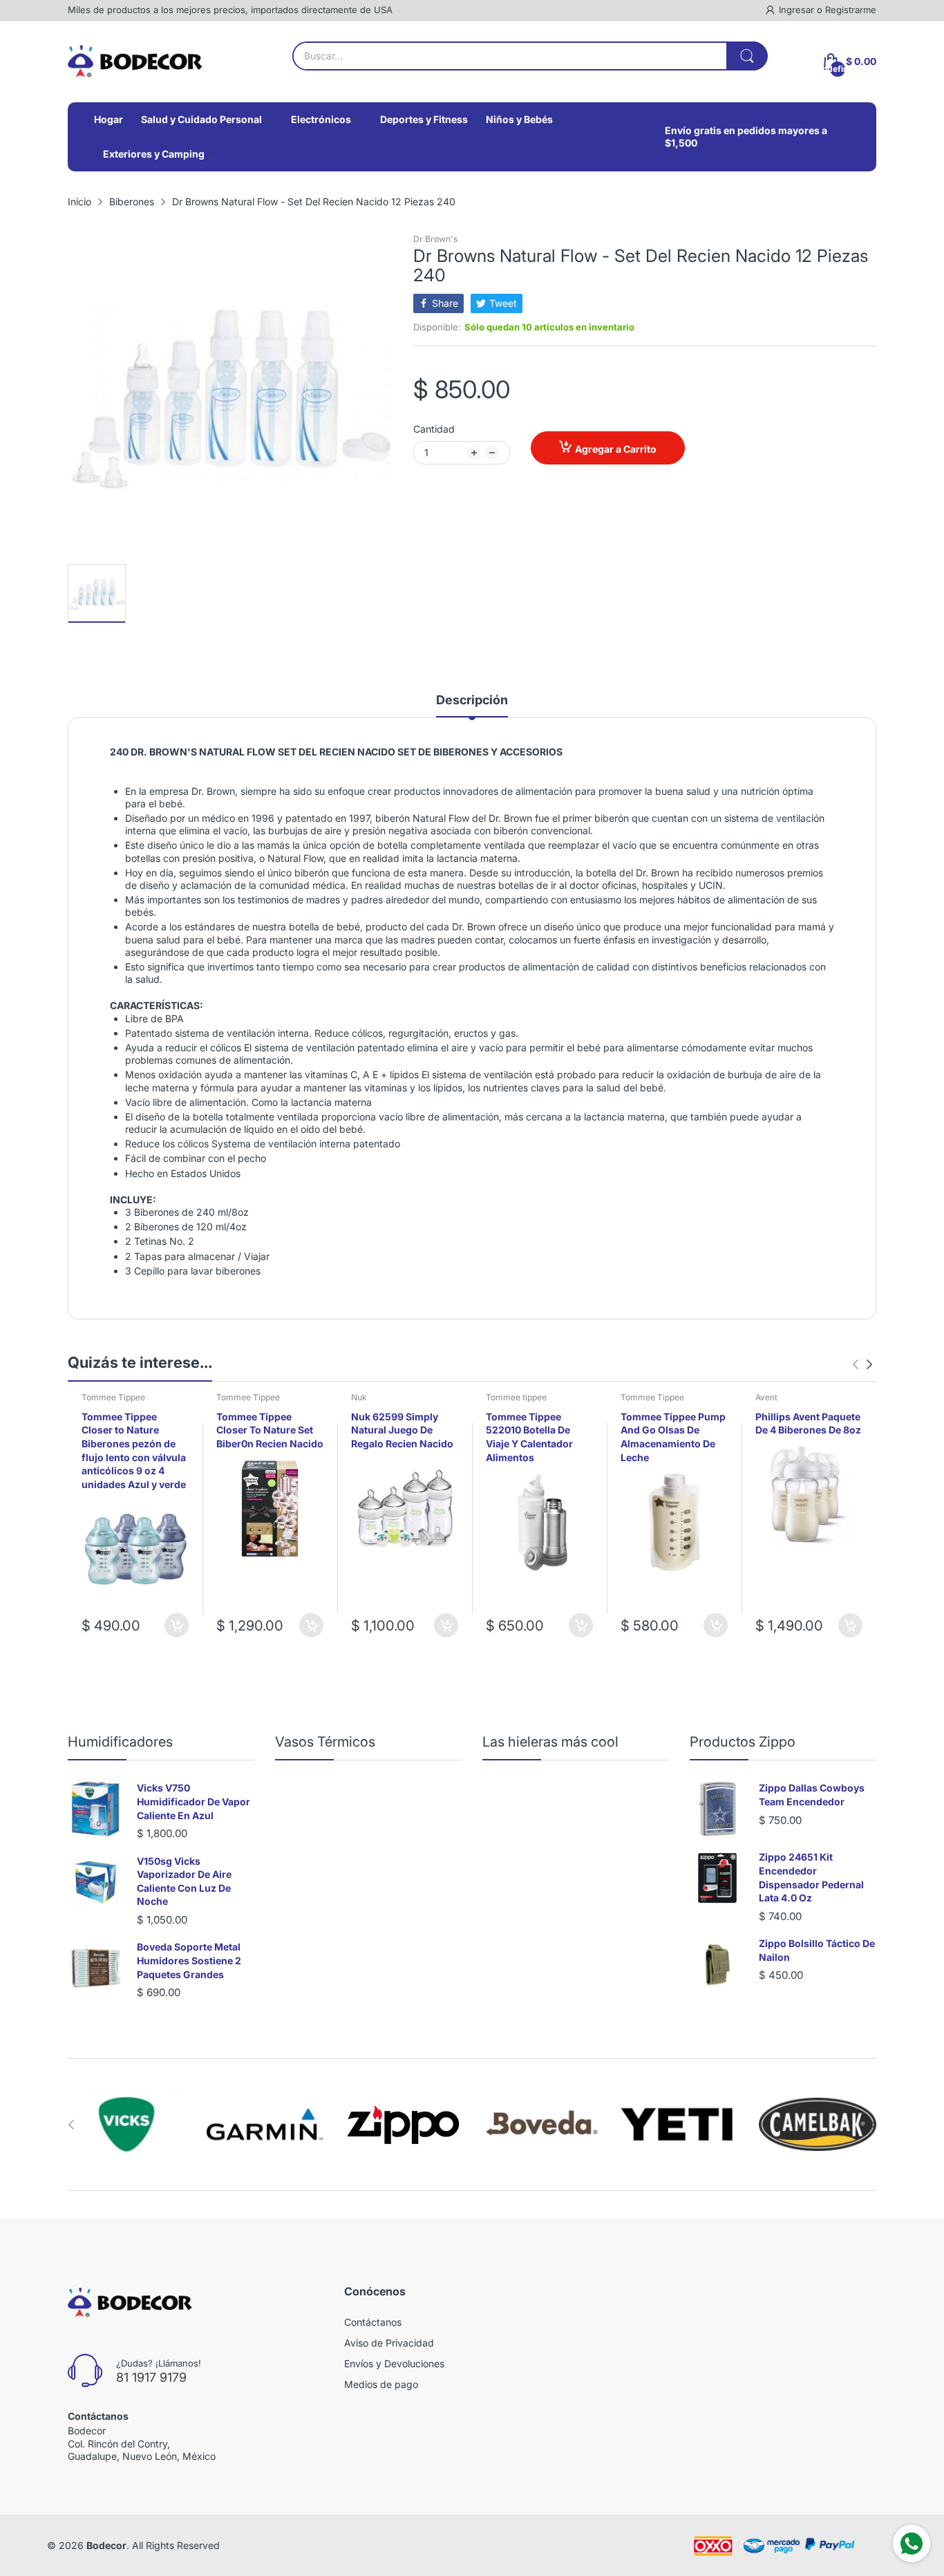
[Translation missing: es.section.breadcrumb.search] (747, 56)
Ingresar (798, 10)
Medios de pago (381, 2384)
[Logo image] (126, 2125)
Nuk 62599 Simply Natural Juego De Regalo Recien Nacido (402, 1430)
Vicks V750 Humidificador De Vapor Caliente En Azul (193, 1801)
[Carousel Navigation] (862, 1364)
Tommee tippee (516, 1397)
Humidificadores (120, 1742)
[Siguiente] (856, 1364)
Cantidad (434, 429)
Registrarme (851, 10)
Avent (766, 1397)
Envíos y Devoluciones (394, 2363)
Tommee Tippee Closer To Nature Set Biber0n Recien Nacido (270, 1430)
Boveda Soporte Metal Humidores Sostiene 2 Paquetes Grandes (189, 1960)
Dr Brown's (435, 239)
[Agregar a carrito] (177, 1625)
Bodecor (106, 2545)
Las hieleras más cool (550, 1742)
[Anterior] (869, 1364)
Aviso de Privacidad (389, 2343)
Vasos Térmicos (325, 1742)
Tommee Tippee (113, 1397)
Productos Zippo (743, 1742)
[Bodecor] (135, 62)
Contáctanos (373, 2322)
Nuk (359, 1397)
